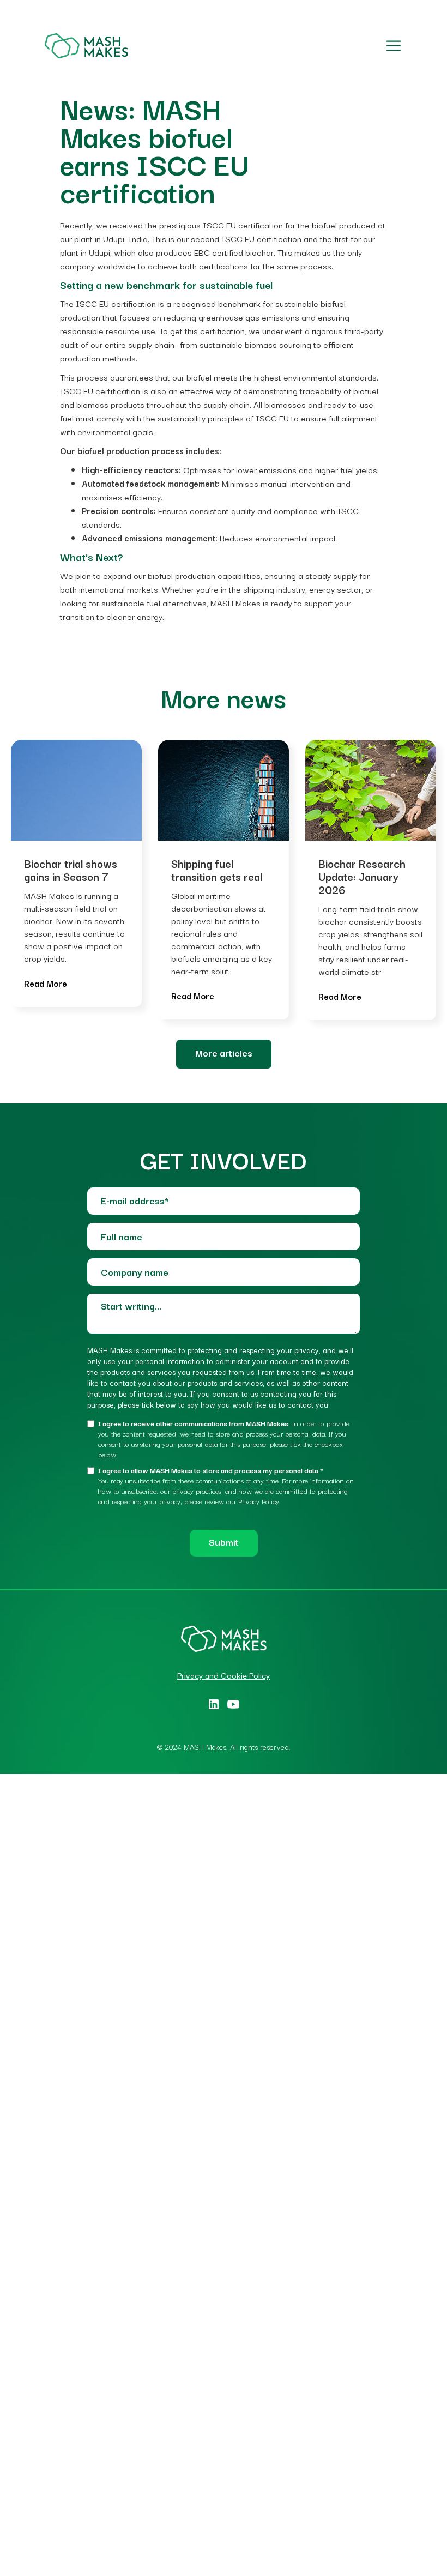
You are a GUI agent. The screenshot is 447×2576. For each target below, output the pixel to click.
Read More (46, 983)
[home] (86, 46)
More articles (224, 1052)
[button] (391, 46)
